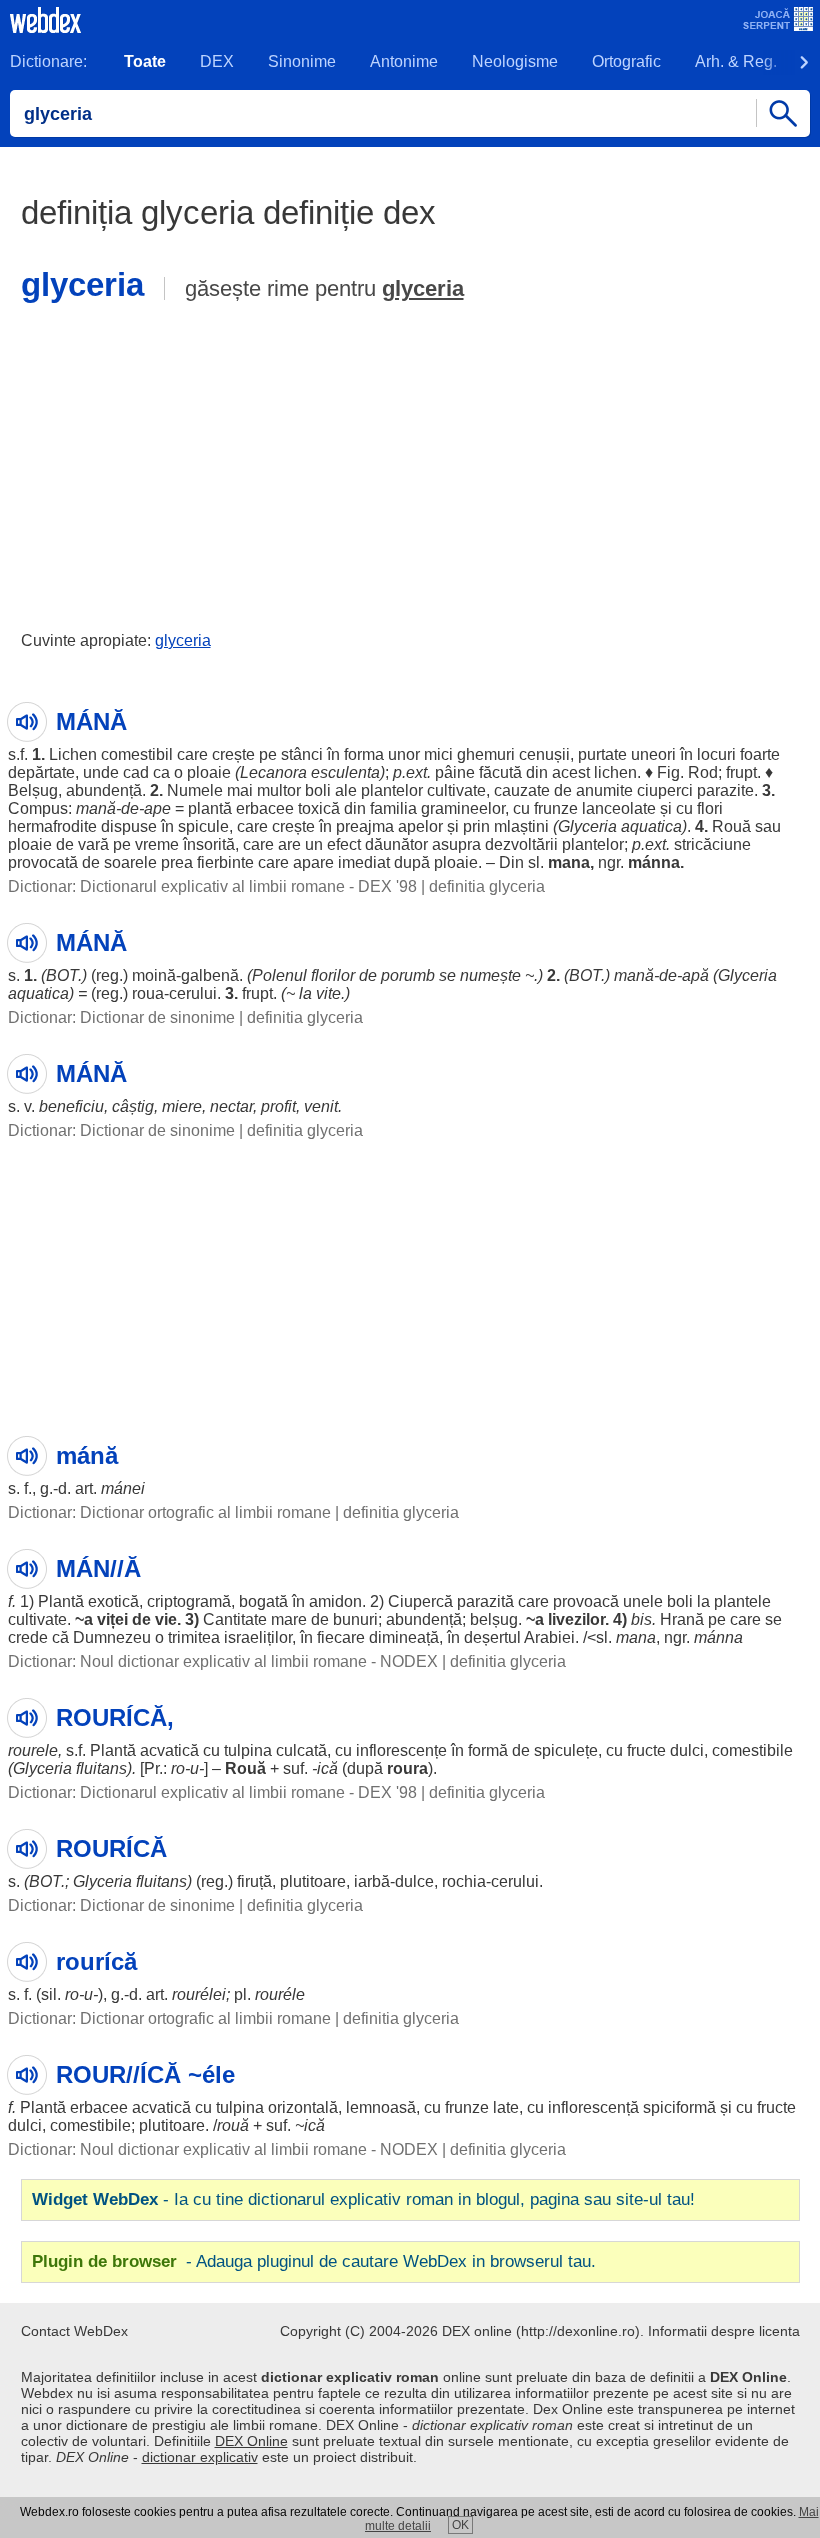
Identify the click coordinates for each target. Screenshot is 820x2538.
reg (107, 975)
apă (695, 975)
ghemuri (486, 754)
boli (318, 790)
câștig (133, 1106)
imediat (364, 862)
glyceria (423, 288)
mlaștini (521, 826)
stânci (302, 754)
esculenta (345, 772)
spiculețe (566, 1750)
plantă (210, 808)
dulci (687, 1750)
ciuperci (665, 790)
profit (278, 1106)
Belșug (33, 790)
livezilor (576, 1619)
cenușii (544, 754)
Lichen (73, 754)
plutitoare (313, 1881)
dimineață (404, 1637)
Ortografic (626, 61)
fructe (646, 1750)
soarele (130, 862)
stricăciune (712, 844)
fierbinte (225, 862)
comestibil (137, 754)
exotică (113, 1601)
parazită (485, 1601)
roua (148, 993)
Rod (703, 772)
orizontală (303, 2107)
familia (393, 808)
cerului (193, 993)
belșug (494, 1619)
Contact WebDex (74, 2331)
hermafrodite (52, 826)
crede (28, 1637)
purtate (602, 754)
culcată (301, 1750)
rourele (33, 1750)
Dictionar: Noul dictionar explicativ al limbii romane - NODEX (223, 1661)
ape (157, 808)
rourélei (199, 1994)
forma (364, 754)
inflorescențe (401, 1750)
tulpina (248, 1750)
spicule (203, 826)
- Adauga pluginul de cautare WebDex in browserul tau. (314, 2261)
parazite (725, 790)
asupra (456, 844)
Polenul (279, 975)
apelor (420, 826)
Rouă (731, 826)
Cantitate (235, 1619)
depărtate (41, 772)
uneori (653, 754)
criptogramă (189, 1601)
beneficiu (71, 1106)
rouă (233, 2125)
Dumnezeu (112, 1637)
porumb (408, 975)
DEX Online (251, 2441)
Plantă (61, 1601)
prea (177, 862)
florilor (333, 975)
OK (460, 2525)
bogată (263, 1601)
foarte (760, 754)
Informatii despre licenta (724, 2331)
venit (321, 1106)
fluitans (101, 1768)
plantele (742, 1601)
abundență (104, 790)
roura (407, 1768)
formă (488, 1750)
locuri (716, 754)
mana (569, 862)
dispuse (129, 826)
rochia (464, 1881)
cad (136, 772)
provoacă (586, 1601)
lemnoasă (381, 2107)
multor (279, 790)
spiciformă (679, 2107)
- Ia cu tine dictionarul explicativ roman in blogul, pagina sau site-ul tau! (363, 2199)
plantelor (392, 790)
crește (233, 754)
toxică (319, 808)
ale (346, 790)
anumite (604, 790)
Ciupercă (420, 1601)
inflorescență (593, 2107)
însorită (209, 844)
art (84, 1488)
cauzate (522, 790)
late (506, 2107)
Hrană (682, 1619)
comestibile (752, 1750)
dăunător (396, 844)
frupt (741, 772)
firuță (254, 1881)
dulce (414, 1881)
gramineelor (463, 808)
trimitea (194, 1637)
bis (641, 1619)
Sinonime (302, 61)
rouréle (280, 1994)
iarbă (372, 1881)
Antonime (404, 61)
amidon (335, 1601)
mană (96, 808)
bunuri (355, 1619)
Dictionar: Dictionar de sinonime (121, 1017)
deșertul (492, 1637)
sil (49, 1994)
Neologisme (515, 61)
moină (154, 975)
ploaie (209, 772)
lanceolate (619, 808)
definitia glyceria (487, 886)
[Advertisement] (410, 463)
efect (344, 844)
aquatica (651, 826)
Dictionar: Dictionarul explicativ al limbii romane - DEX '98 (212, 886)
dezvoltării (521, 844)
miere (182, 1106)
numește (490, 975)
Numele (195, 790)
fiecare (341, 1637)
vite (328, 993)
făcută (500, 772)
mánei (123, 1488)
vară (93, 844)
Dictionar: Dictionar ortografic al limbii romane (169, 1512)
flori (710, 808)
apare (313, 862)
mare (289, 1619)
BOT (62, 975)
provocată (43, 862)
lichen (615, 772)
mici (438, 754)
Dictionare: (48, 61)
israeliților (258, 1637)
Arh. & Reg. (736, 61)
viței (112, 1619)
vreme (157, 844)
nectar (231, 1106)
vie (166, 1619)
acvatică (169, 1750)
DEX (217, 61)
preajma (365, 826)
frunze (556, 808)
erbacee (265, 808)
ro (178, 1768)
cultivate (456, 790)
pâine (455, 772)
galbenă (210, 975)
